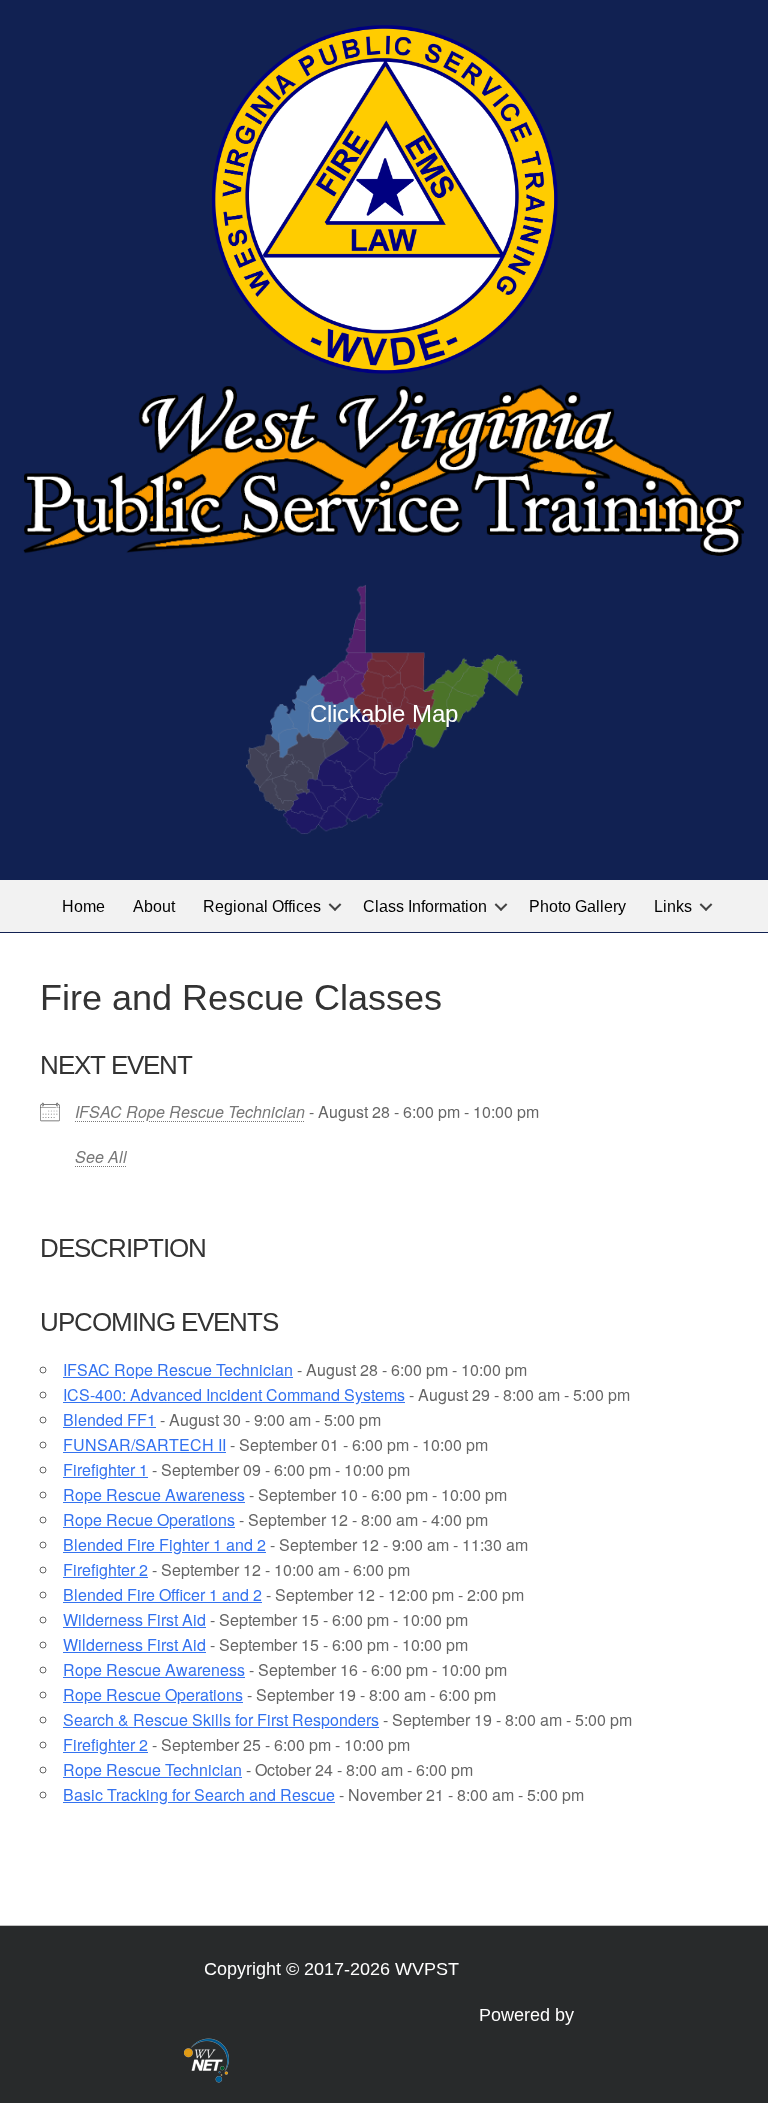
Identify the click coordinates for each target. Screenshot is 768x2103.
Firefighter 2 (105, 1569)
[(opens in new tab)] (206, 2059)
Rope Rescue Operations (153, 1694)
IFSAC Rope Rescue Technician (190, 1111)
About (154, 906)
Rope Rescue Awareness (154, 1494)
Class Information (425, 906)
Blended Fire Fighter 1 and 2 (164, 1544)
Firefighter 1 (105, 1469)
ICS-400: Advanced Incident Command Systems (234, 1394)
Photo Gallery (577, 906)
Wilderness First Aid (134, 1619)
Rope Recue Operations (149, 1519)
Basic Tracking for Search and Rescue (199, 1794)
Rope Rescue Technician (152, 1769)
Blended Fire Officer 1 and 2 (162, 1594)
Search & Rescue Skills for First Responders (221, 1719)
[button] (335, 906)
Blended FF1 (109, 1419)
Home (83, 906)
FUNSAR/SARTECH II (144, 1444)
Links (673, 906)
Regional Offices (262, 906)
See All (101, 1156)
